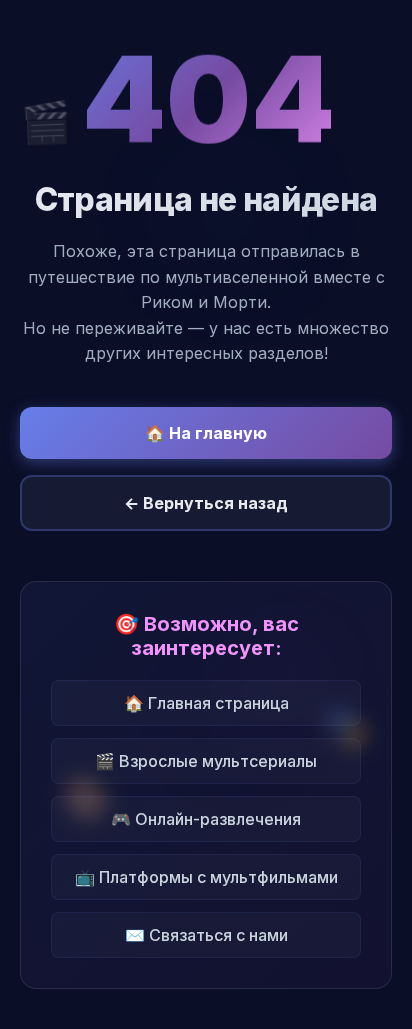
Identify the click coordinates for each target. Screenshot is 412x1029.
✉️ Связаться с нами (206, 935)
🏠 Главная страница (206, 703)
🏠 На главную (206, 433)
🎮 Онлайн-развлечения (206, 819)
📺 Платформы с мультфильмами (206, 877)
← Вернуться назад (206, 503)
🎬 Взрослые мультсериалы (206, 761)
